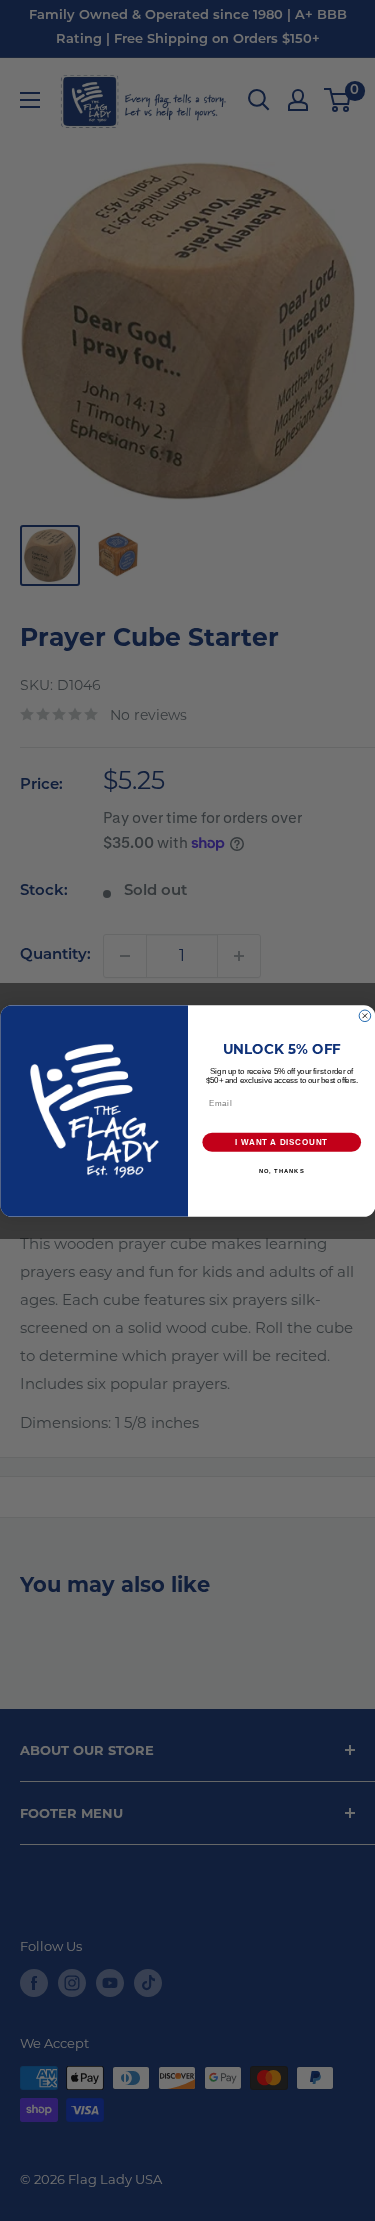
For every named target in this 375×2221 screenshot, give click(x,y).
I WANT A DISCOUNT (281, 1142)
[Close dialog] (365, 1016)
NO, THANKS (281, 1170)
